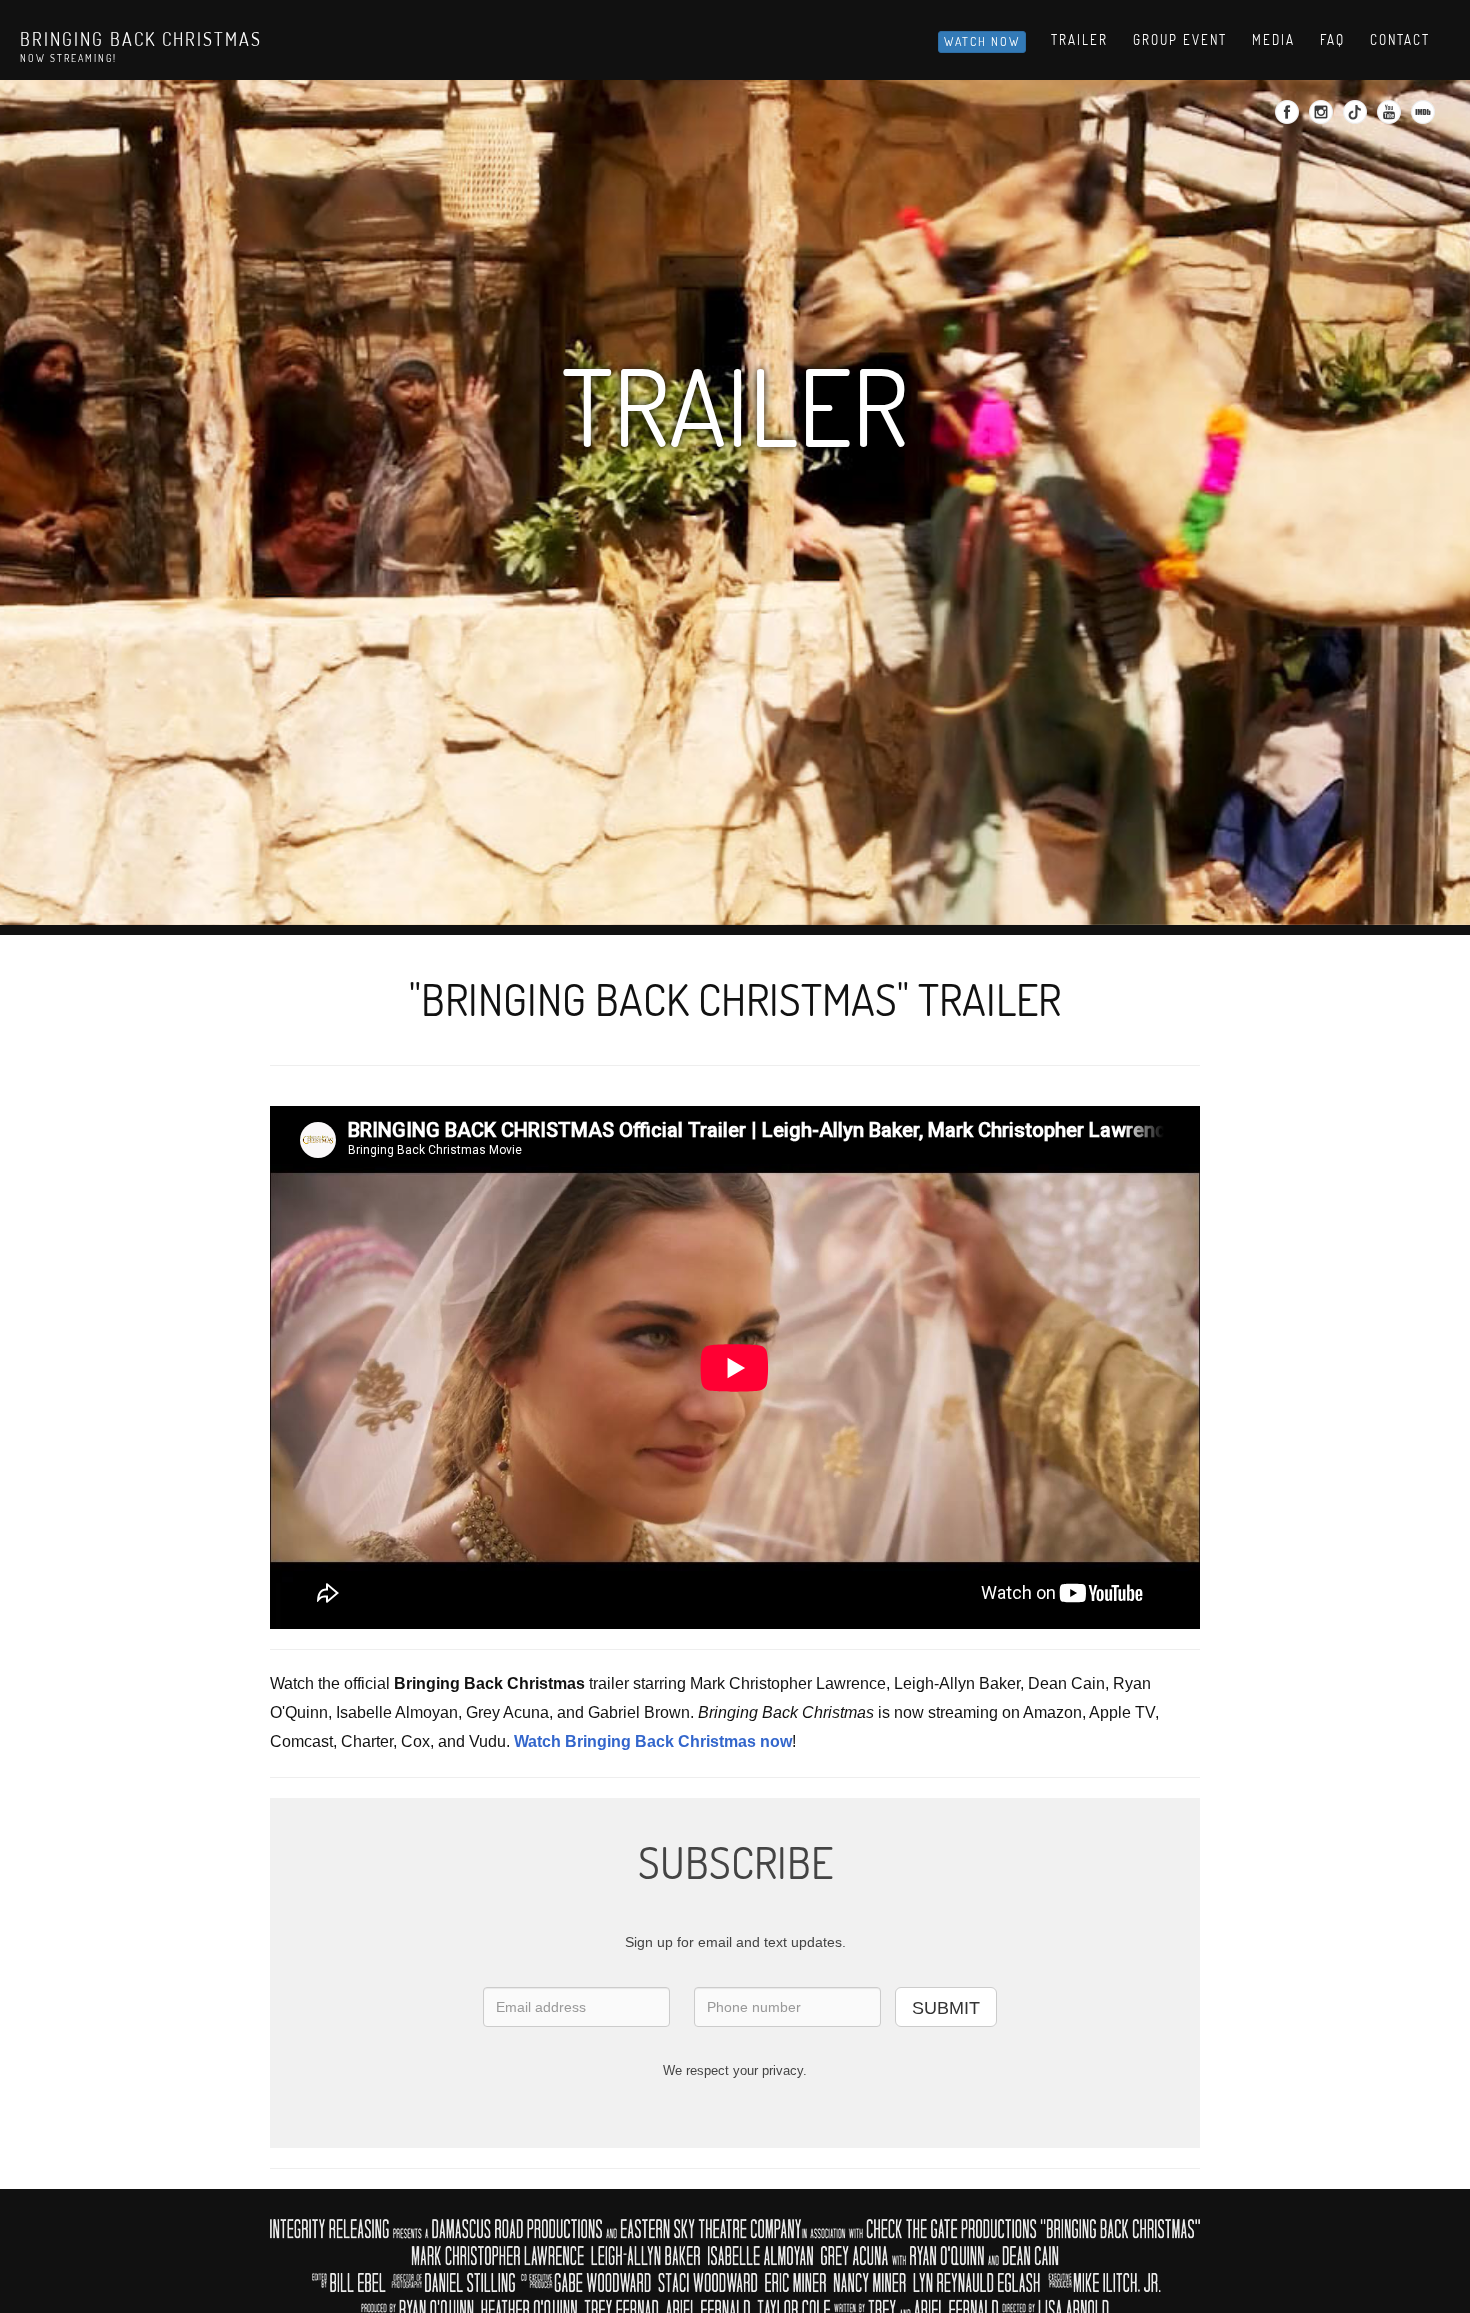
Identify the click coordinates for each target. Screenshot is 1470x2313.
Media (1273, 40)
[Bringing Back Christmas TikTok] (1357, 118)
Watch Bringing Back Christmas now (653, 1741)
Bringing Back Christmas (141, 39)
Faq (1332, 40)
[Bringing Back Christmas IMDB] (1425, 118)
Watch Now (982, 41)
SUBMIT (946, 2008)
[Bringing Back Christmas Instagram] (1323, 118)
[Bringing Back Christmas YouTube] (1391, 118)
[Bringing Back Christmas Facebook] (1289, 118)
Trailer (1079, 40)
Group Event (1180, 40)
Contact (1400, 40)
